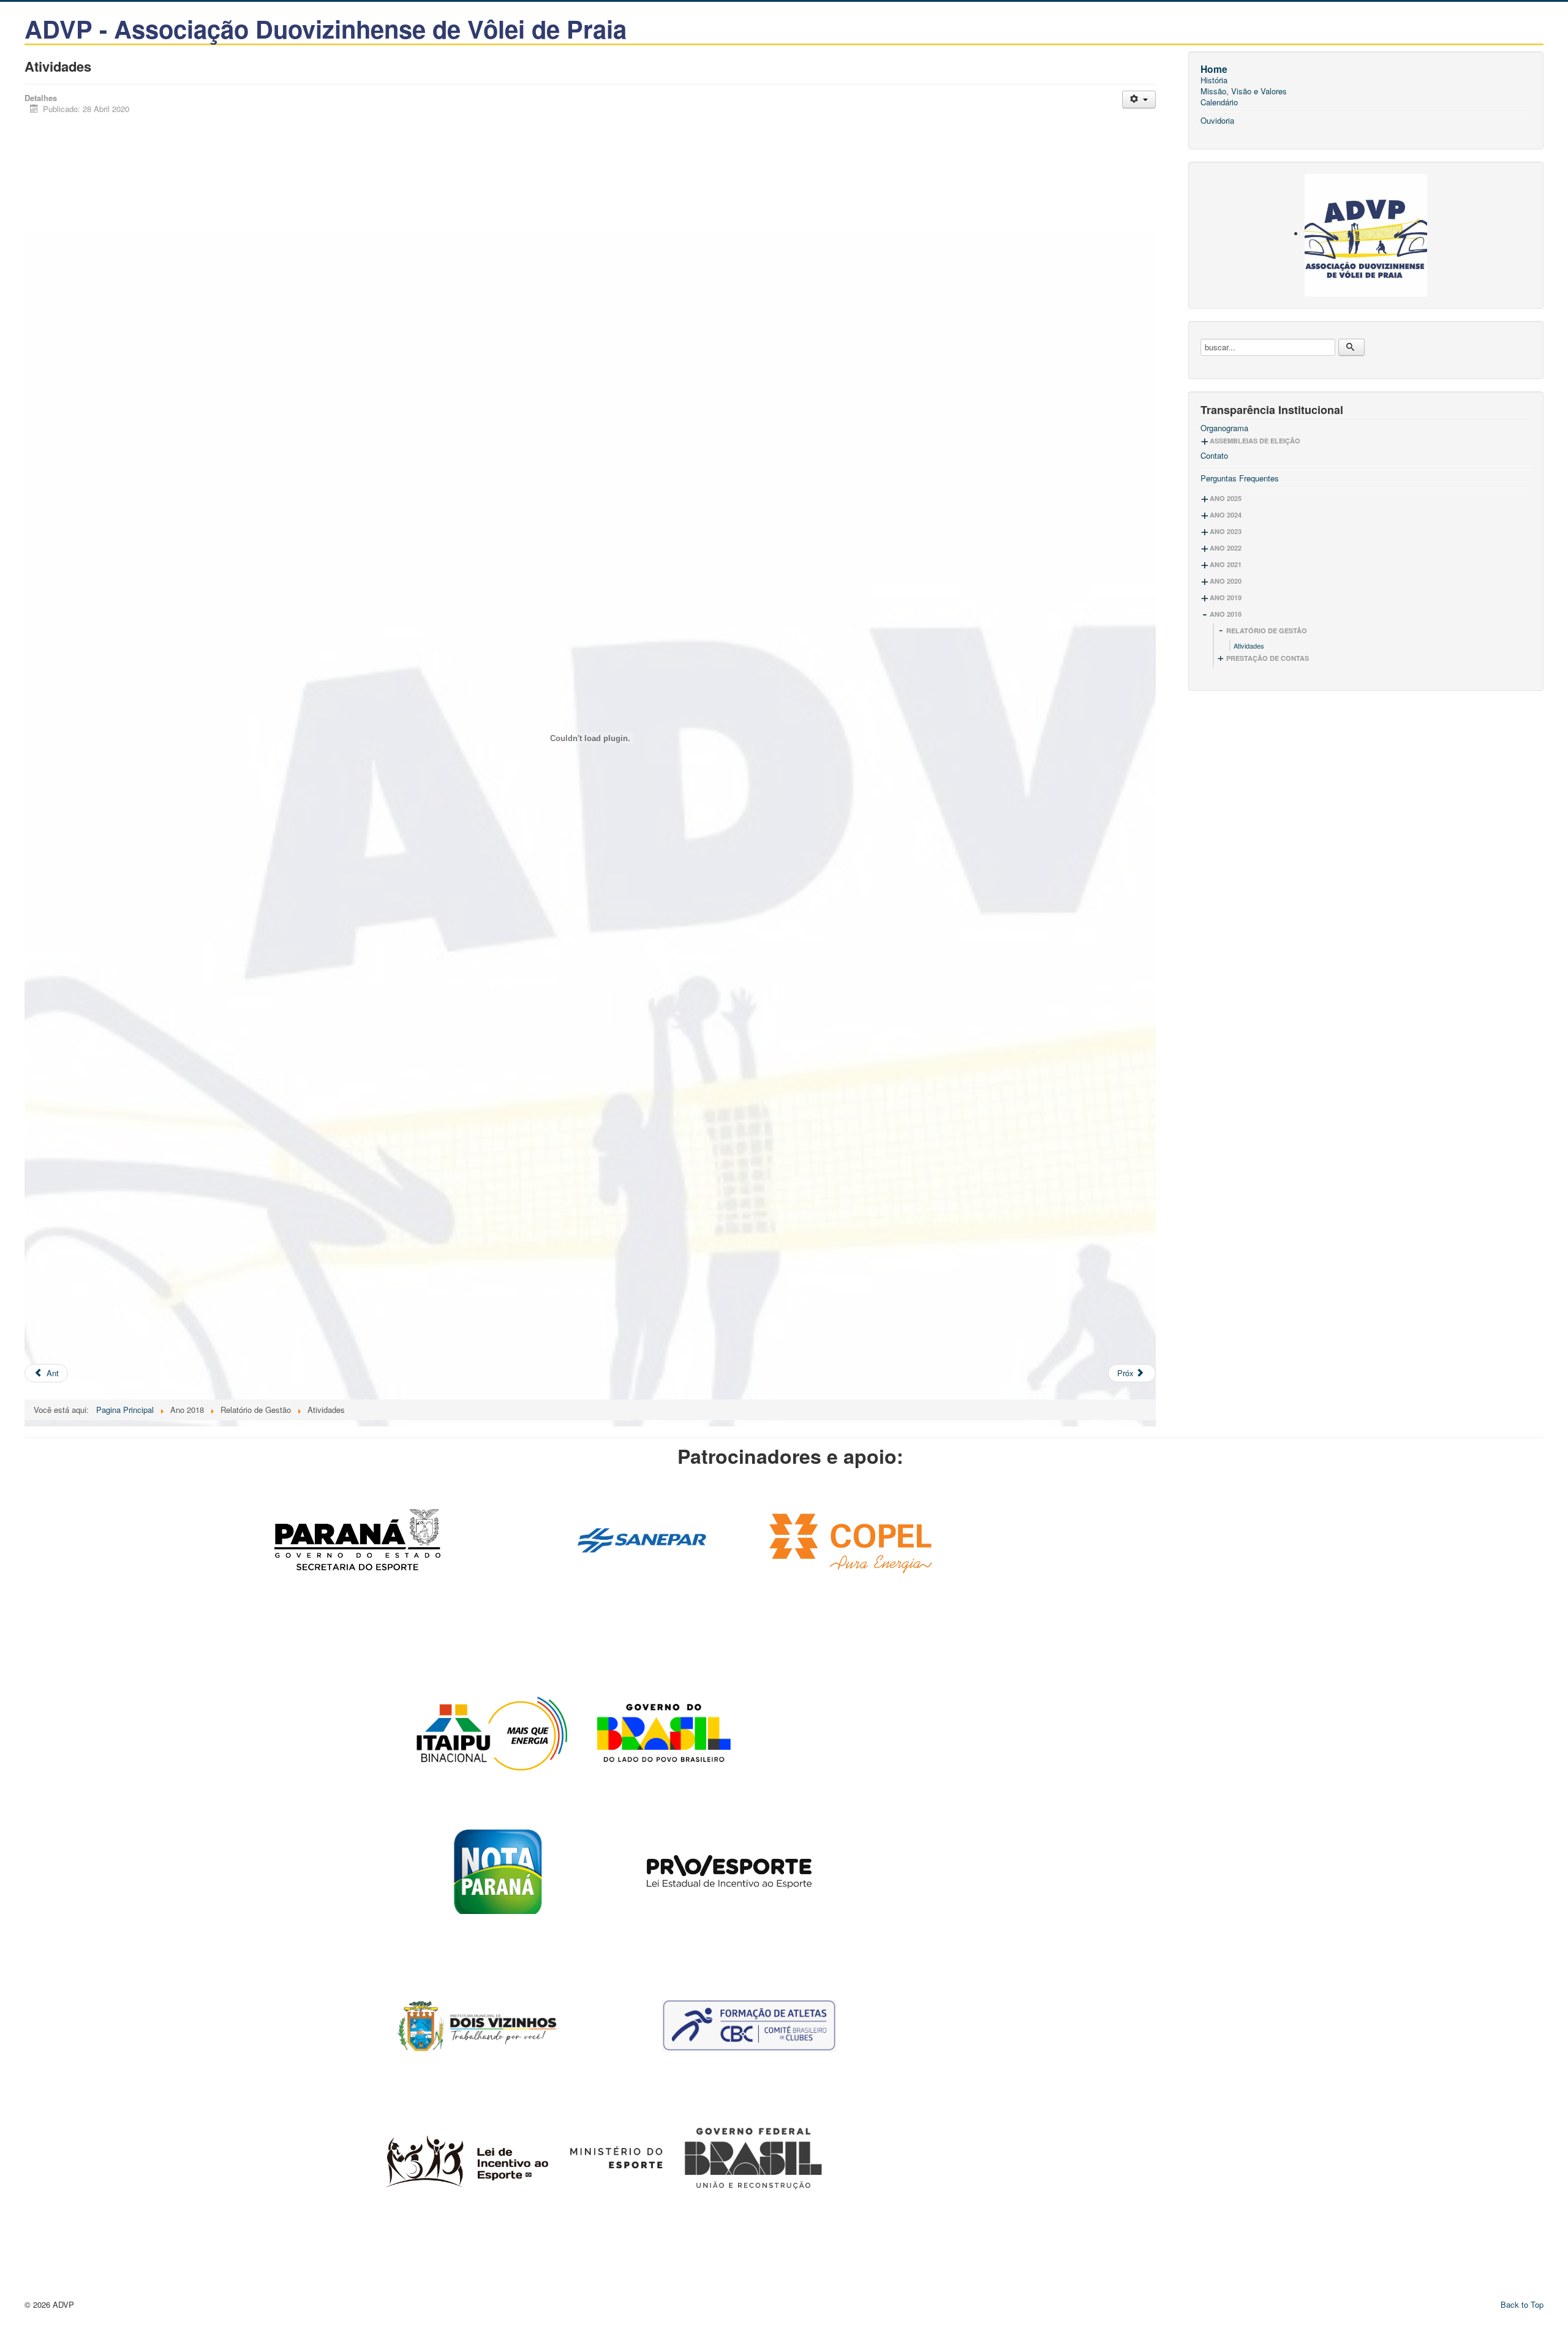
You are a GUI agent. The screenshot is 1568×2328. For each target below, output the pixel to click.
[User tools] (1139, 100)
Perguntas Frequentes (1240, 478)
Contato (1214, 456)
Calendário (1219, 102)
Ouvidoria (1217, 121)
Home (1214, 69)
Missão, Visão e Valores (1244, 91)
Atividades (1249, 646)
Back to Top (1522, 2304)
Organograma (1224, 428)
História (1214, 80)
